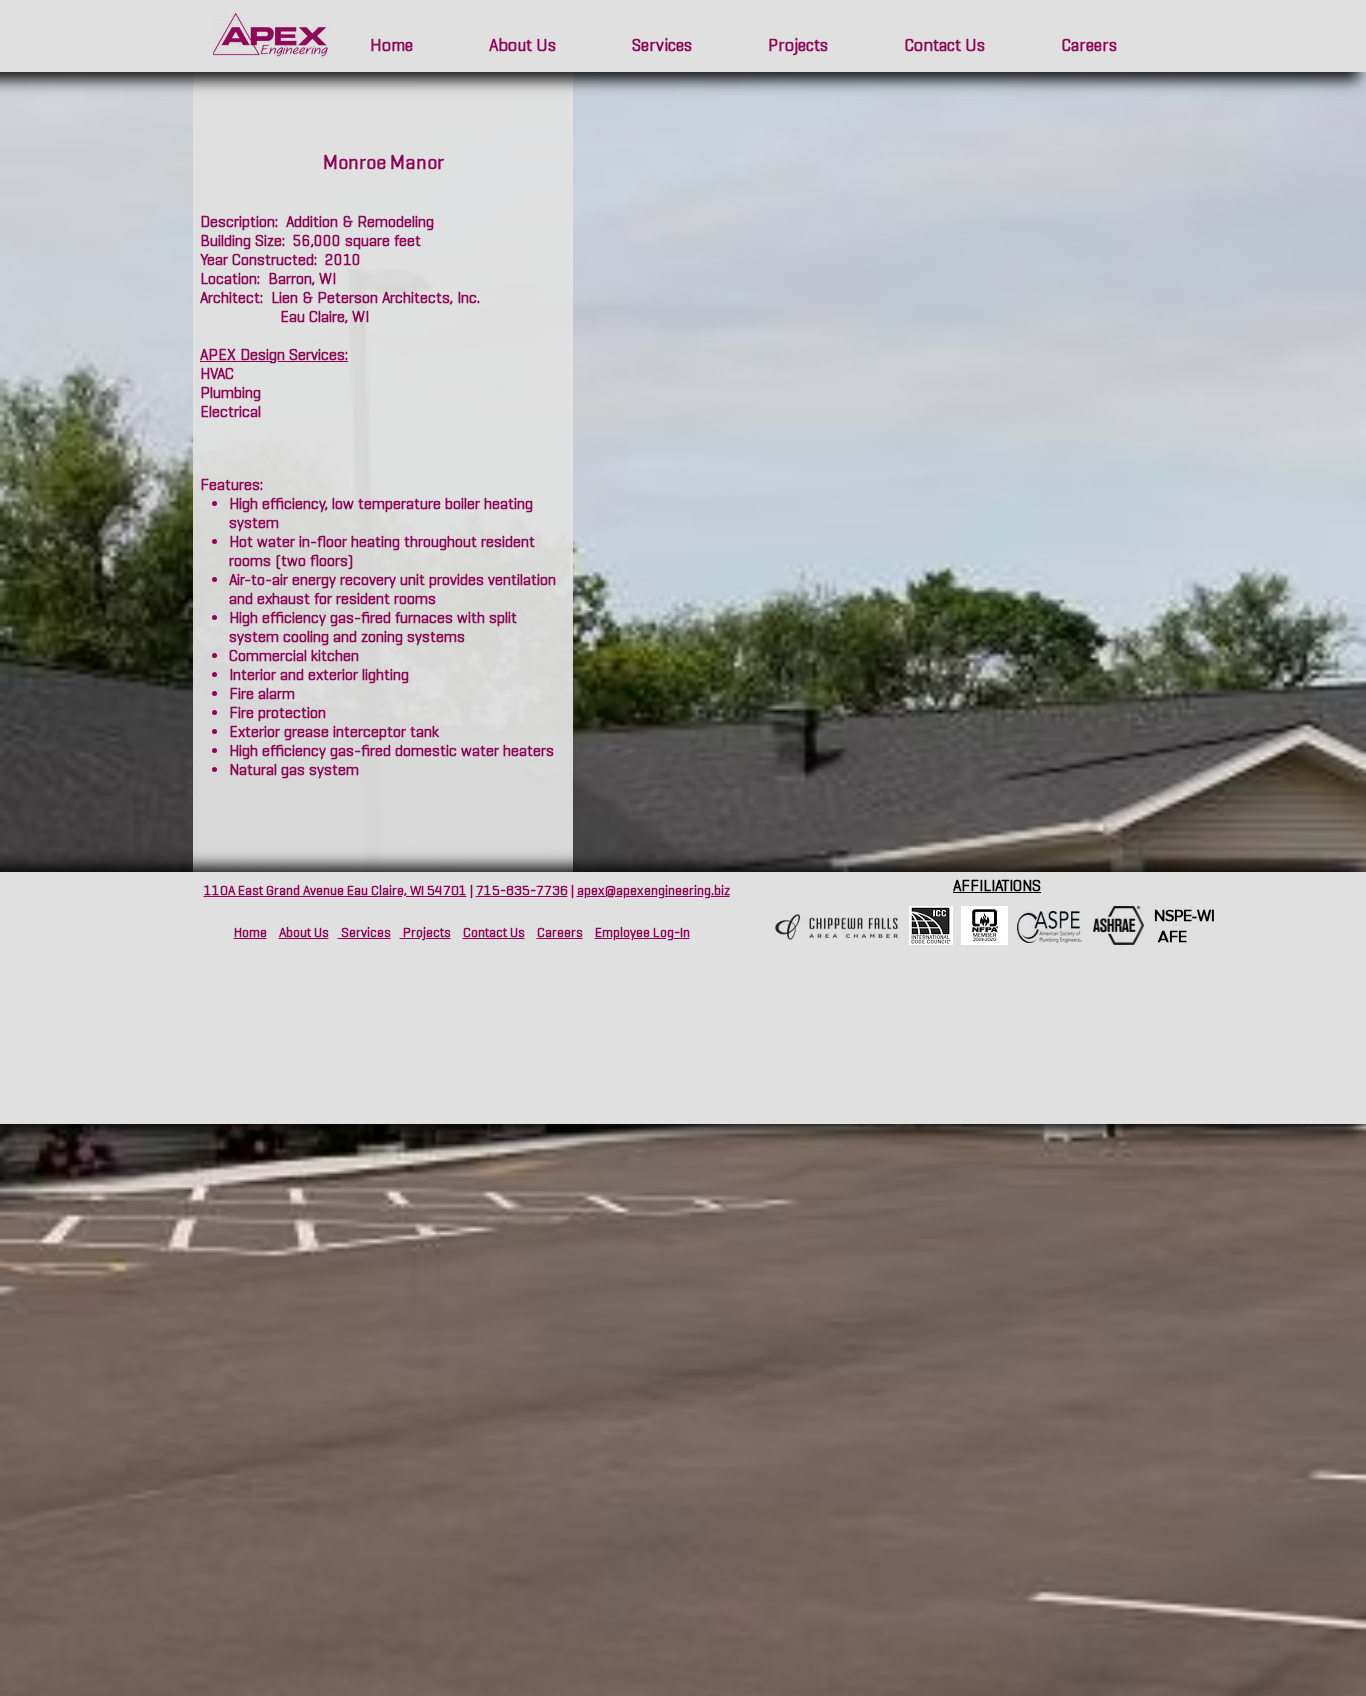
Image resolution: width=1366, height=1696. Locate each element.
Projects (425, 932)
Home (250, 932)
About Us (304, 932)
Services (364, 932)
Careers (560, 932)
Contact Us (494, 932)
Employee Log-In (642, 932)
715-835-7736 (522, 890)
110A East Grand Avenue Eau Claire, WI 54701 (335, 890)
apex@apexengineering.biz (653, 890)
